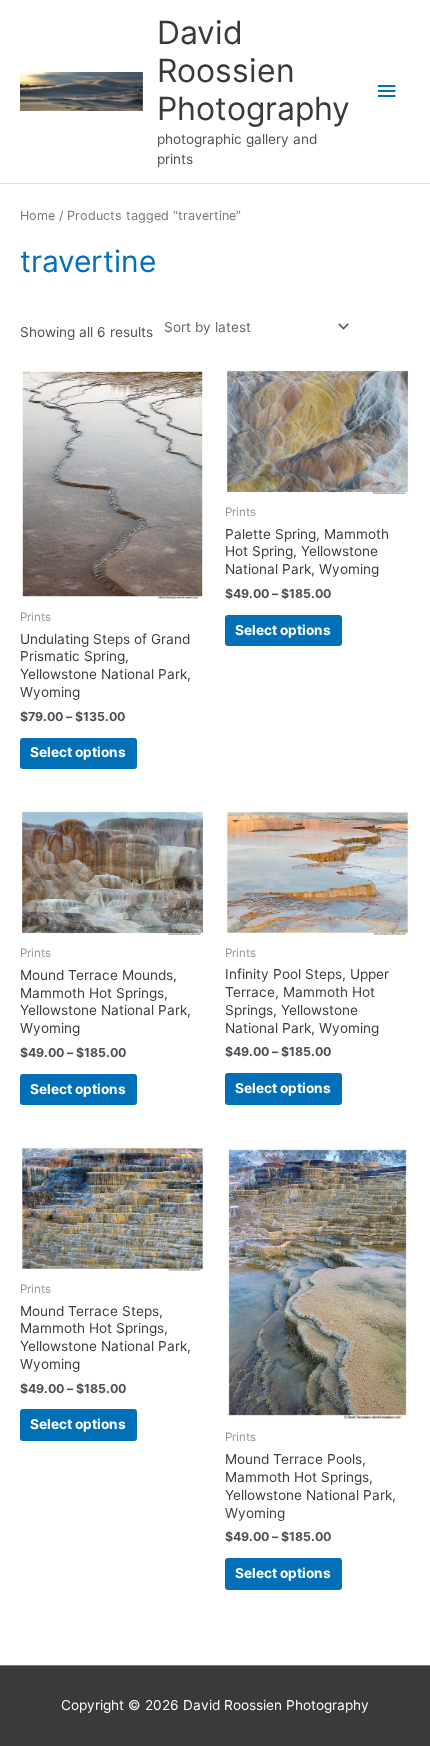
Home (37, 215)
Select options (78, 752)
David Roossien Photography (253, 71)
